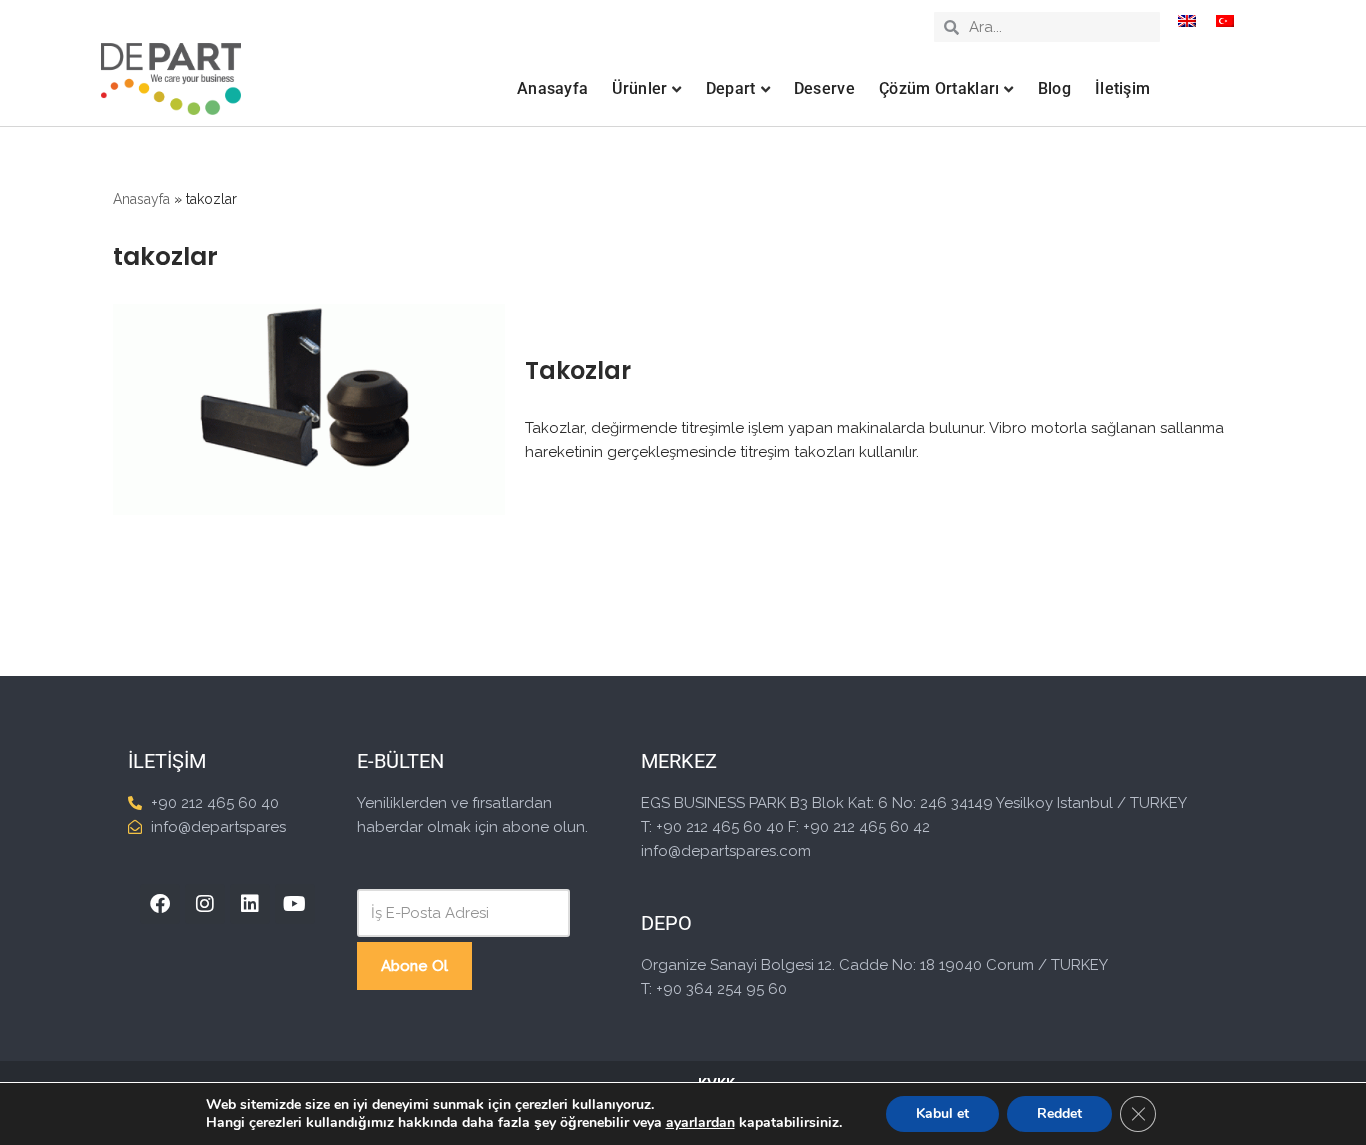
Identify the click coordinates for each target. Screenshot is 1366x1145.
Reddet (1059, 1113)
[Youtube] (295, 904)
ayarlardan (700, 1123)
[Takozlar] (309, 410)
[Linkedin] (250, 904)
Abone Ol (414, 966)
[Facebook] (160, 904)
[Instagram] (205, 904)
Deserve (824, 88)
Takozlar (578, 370)
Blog (1054, 88)
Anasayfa (552, 88)
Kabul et (942, 1113)
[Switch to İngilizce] (1187, 21)
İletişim (1122, 88)
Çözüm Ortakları (939, 88)
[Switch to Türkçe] (1225, 21)
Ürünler (639, 88)
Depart (731, 88)
